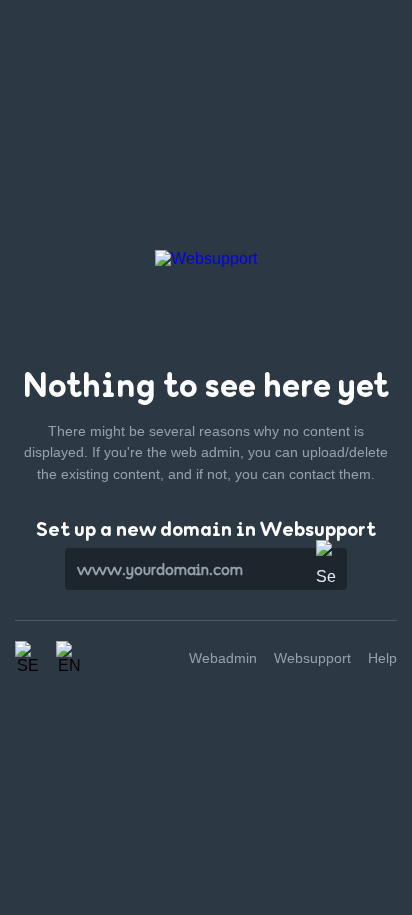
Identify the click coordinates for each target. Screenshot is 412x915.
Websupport (312, 658)
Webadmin (223, 658)
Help (382, 658)
